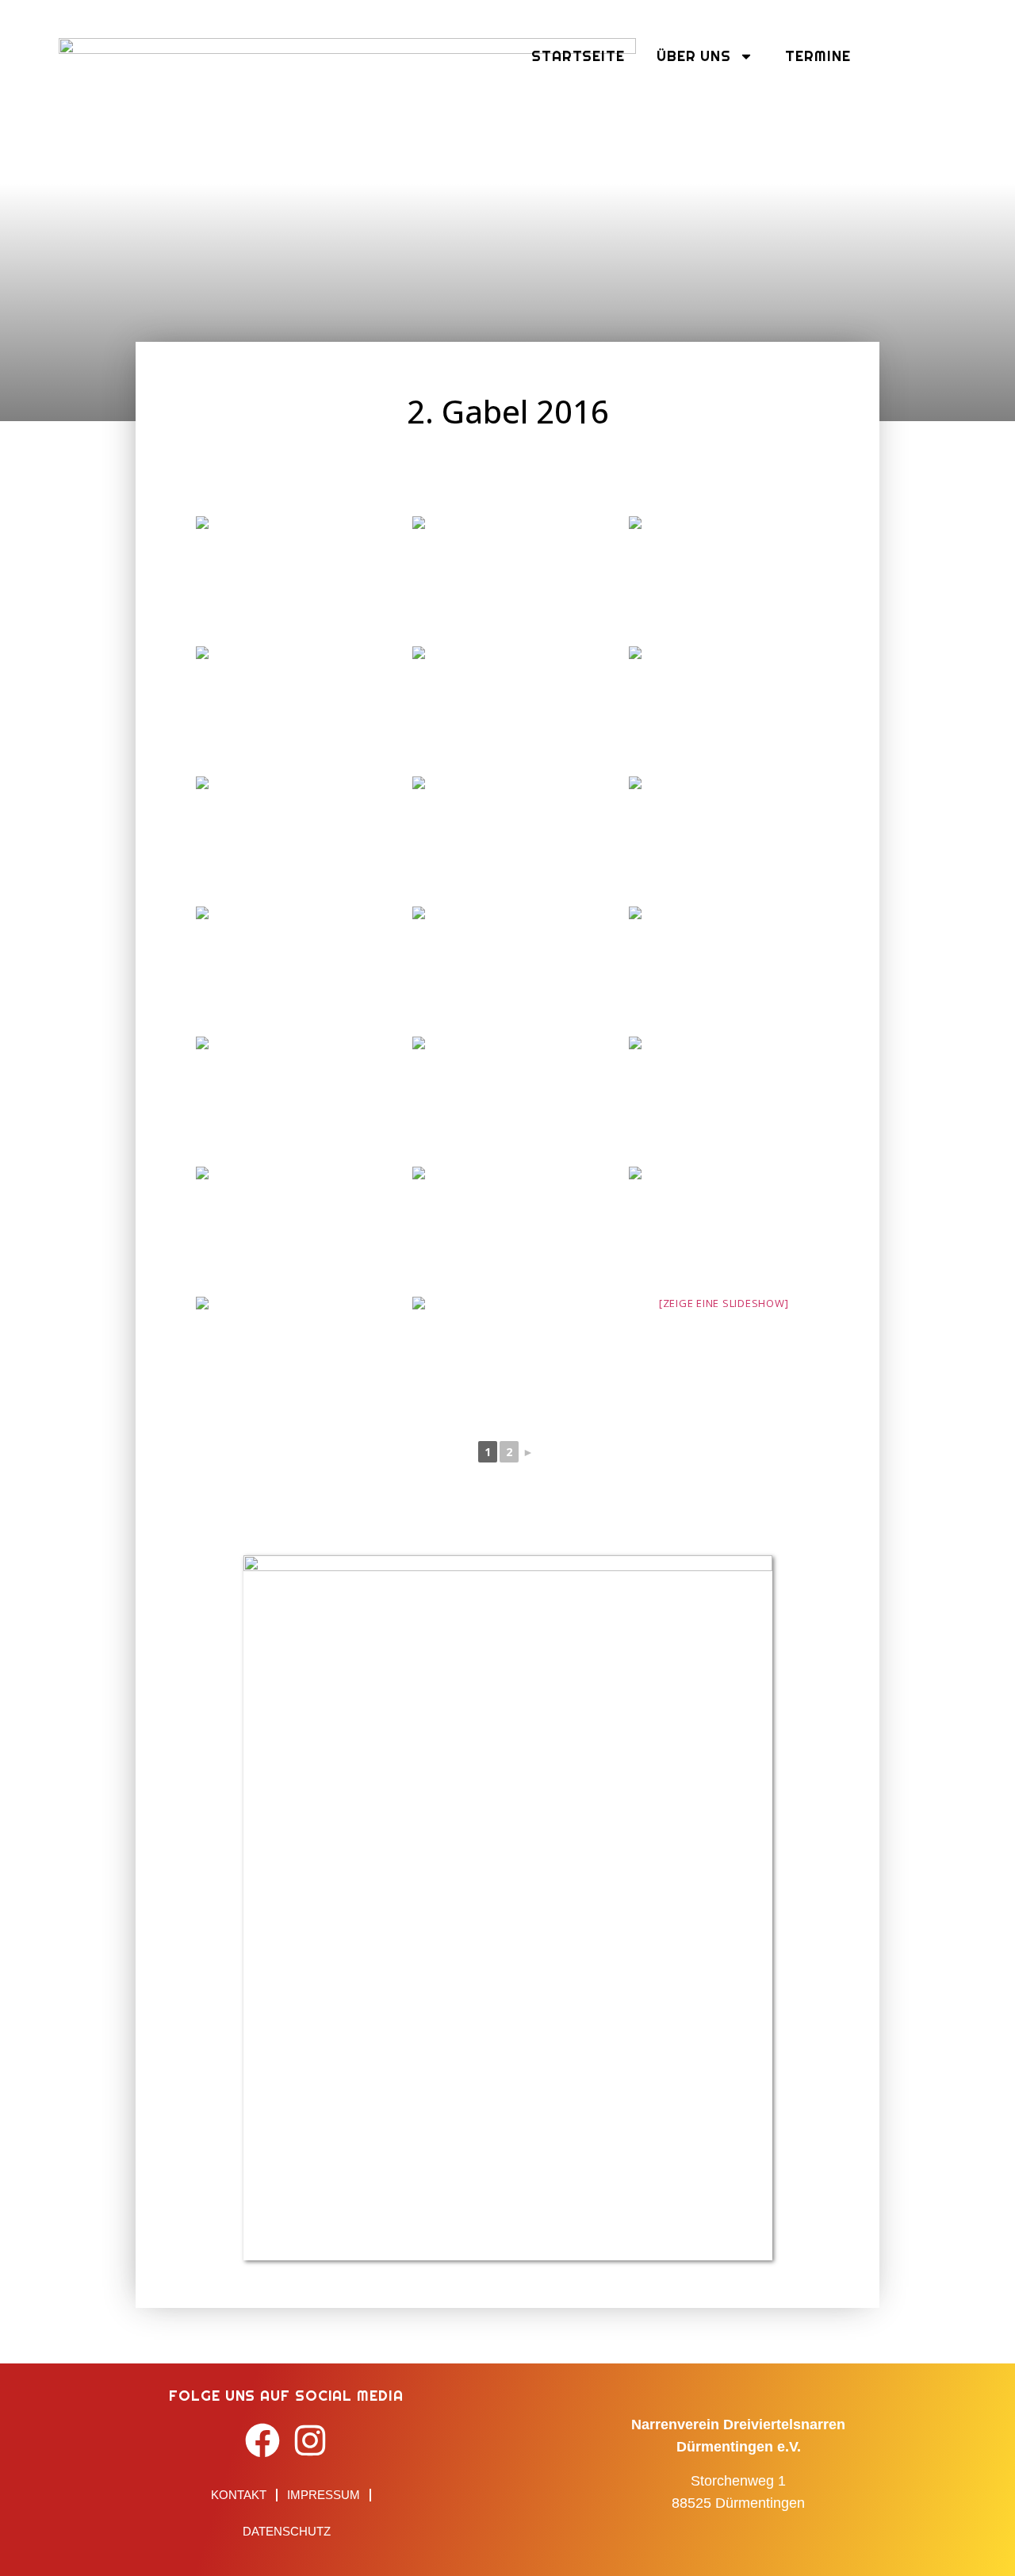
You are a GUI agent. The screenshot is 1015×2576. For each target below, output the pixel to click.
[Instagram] (310, 2440)
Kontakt (239, 2495)
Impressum (324, 2495)
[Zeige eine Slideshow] (724, 1303)
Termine (818, 56)
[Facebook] (263, 2440)
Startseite (578, 56)
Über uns (694, 56)
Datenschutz (287, 2531)
